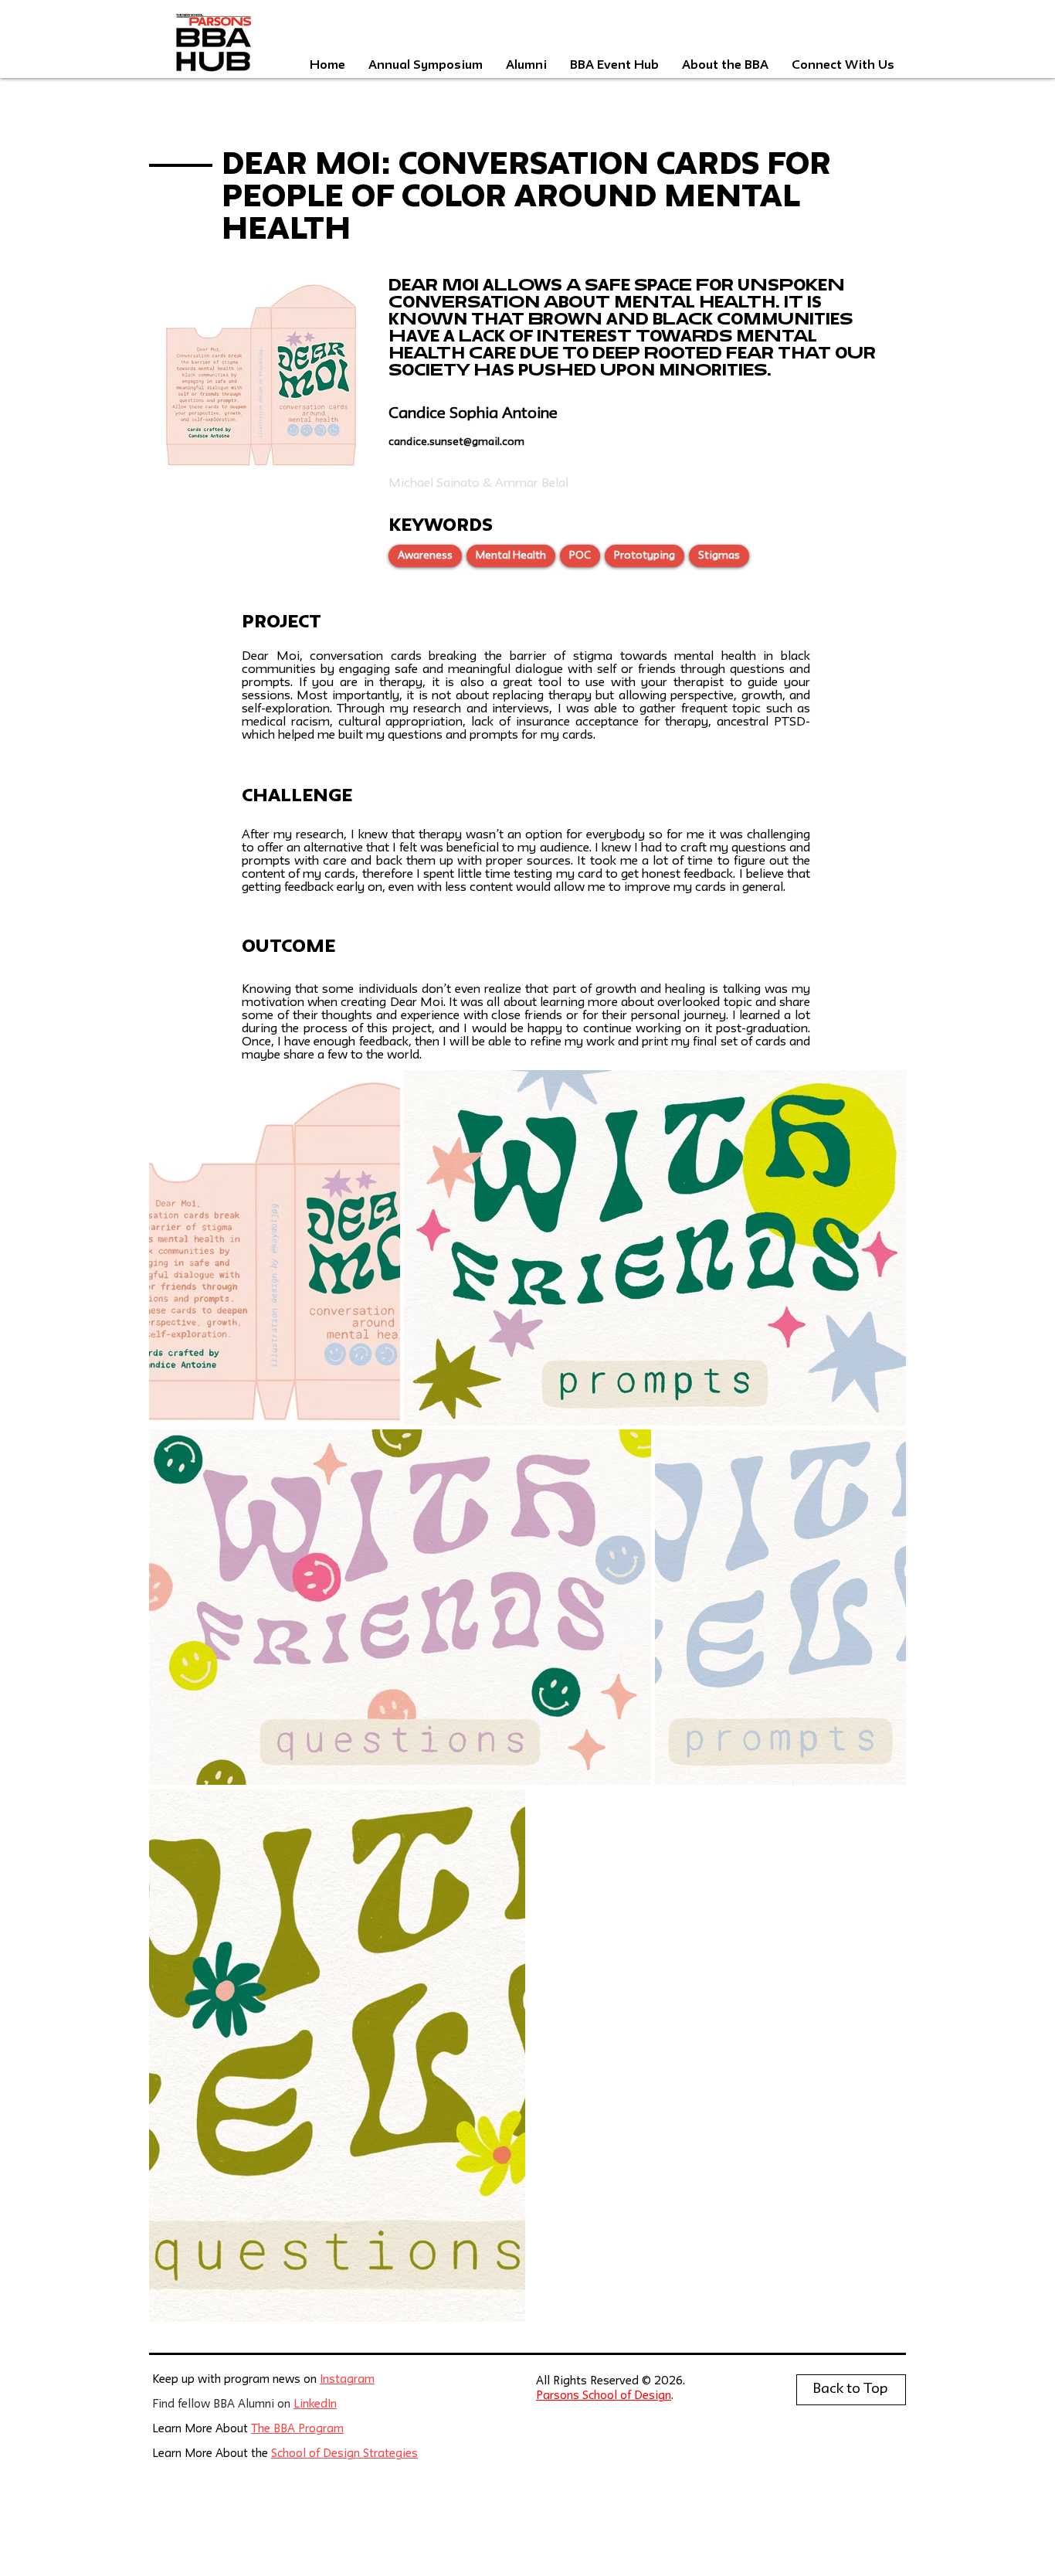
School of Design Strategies (344, 2454)
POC (580, 556)
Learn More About (202, 2430)
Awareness (425, 556)
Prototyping (645, 556)
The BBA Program (297, 2430)
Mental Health (511, 556)
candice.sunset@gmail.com (456, 442)
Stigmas (719, 556)
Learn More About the (212, 2454)
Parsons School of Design (604, 2396)
